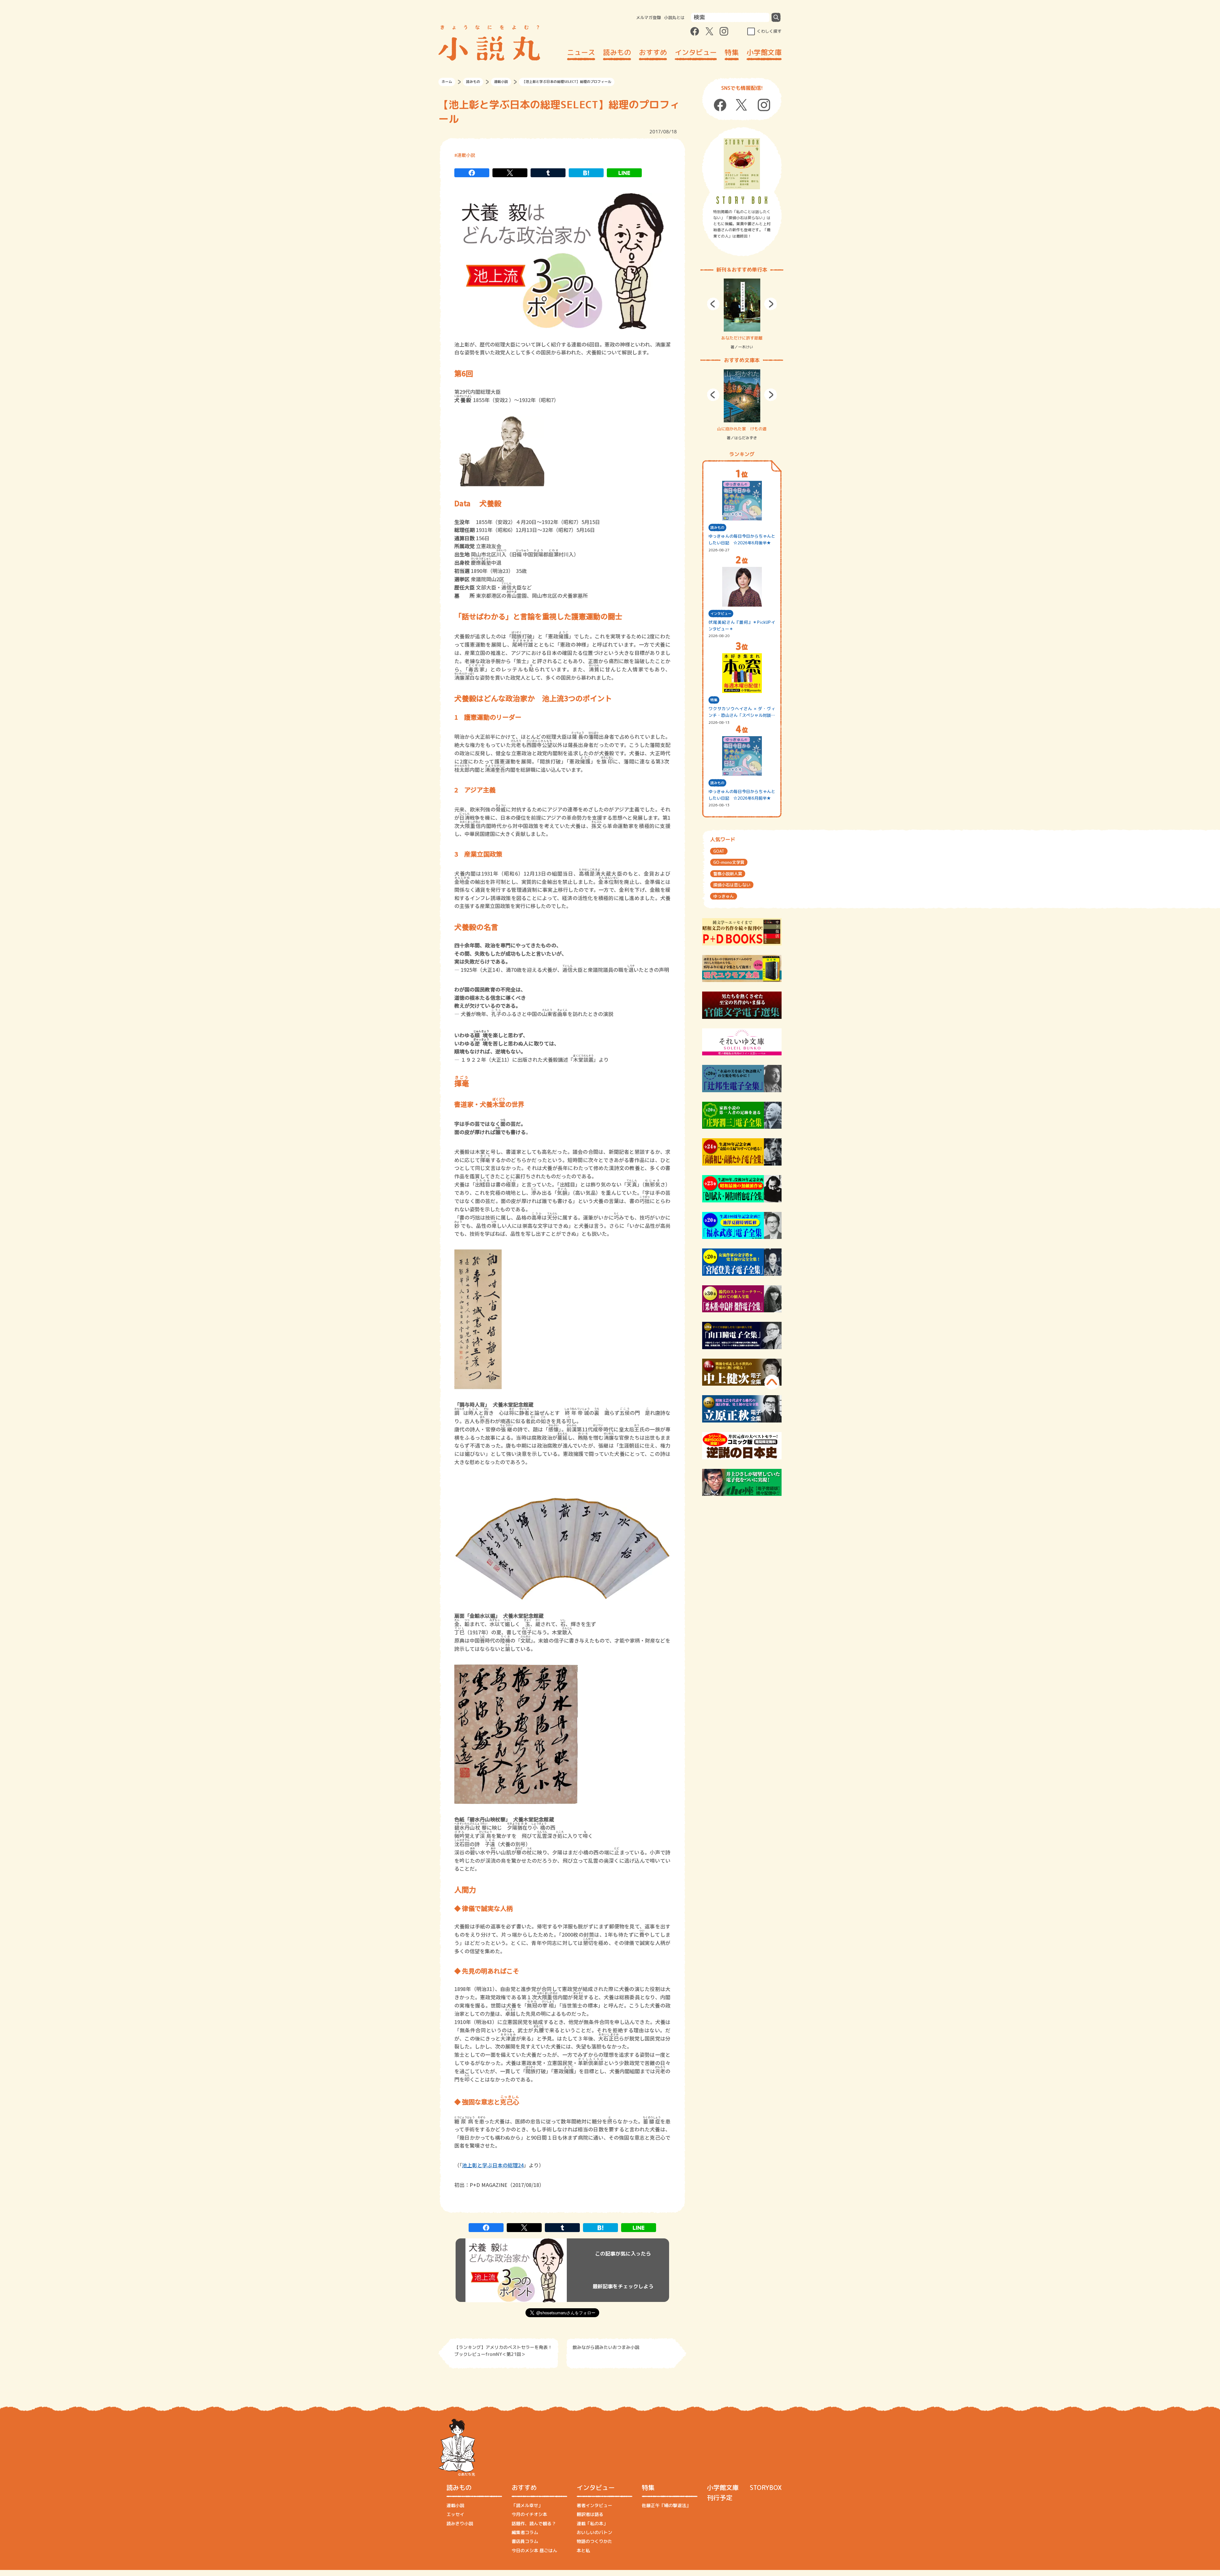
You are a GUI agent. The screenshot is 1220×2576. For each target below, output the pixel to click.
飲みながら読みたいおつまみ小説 (606, 2347)
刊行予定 (720, 2498)
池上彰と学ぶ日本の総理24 (493, 2165)
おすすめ (653, 52)
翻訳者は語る (590, 2514)
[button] (713, 304)
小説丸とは (674, 17)
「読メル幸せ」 (527, 2505)
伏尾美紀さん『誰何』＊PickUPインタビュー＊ (742, 626)
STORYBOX (766, 2487)
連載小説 (501, 82)
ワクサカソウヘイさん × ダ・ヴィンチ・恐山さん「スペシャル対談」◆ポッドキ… (742, 712)
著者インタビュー (594, 2505)
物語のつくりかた (594, 2541)
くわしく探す (769, 31)
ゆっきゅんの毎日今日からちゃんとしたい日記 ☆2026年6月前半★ (742, 795)
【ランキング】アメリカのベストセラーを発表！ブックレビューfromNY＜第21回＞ (503, 2351)
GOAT (719, 851)
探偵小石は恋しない (732, 885)
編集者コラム (525, 2532)
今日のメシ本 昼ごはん (534, 2550)
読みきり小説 (460, 2523)
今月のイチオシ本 (529, 2514)
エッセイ (455, 2514)
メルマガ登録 (648, 17)
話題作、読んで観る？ (534, 2523)
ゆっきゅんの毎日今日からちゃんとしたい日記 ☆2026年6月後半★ (742, 539)
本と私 (583, 2550)
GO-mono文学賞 (729, 862)
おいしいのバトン (594, 2532)
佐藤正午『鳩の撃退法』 (666, 2505)
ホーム (447, 82)
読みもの (617, 52)
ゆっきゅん (724, 896)
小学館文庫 (764, 52)
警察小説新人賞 (728, 874)
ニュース (581, 52)
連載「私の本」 (592, 2523)
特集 (732, 52)
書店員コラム (525, 2541)
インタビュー (696, 52)
